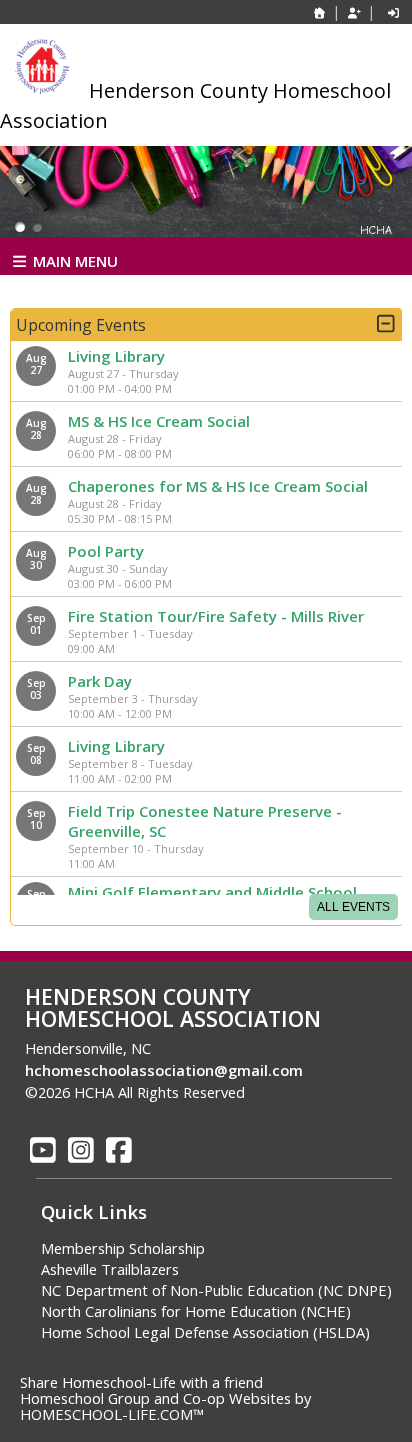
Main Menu (73, 261)
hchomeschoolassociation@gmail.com (164, 1070)
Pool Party (106, 551)
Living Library (116, 356)
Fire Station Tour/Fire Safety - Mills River (216, 616)
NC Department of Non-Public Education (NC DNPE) (216, 1290)
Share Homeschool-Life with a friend (141, 1382)
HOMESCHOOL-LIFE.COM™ (112, 1414)
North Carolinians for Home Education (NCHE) (196, 1311)
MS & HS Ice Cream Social (159, 421)
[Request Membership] (354, 12)
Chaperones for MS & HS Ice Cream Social (218, 486)
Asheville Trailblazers (110, 1269)
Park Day (100, 681)
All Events (353, 907)
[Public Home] (320, 12)
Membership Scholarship (123, 1248)
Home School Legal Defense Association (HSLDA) (205, 1332)
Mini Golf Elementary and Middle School (212, 892)
